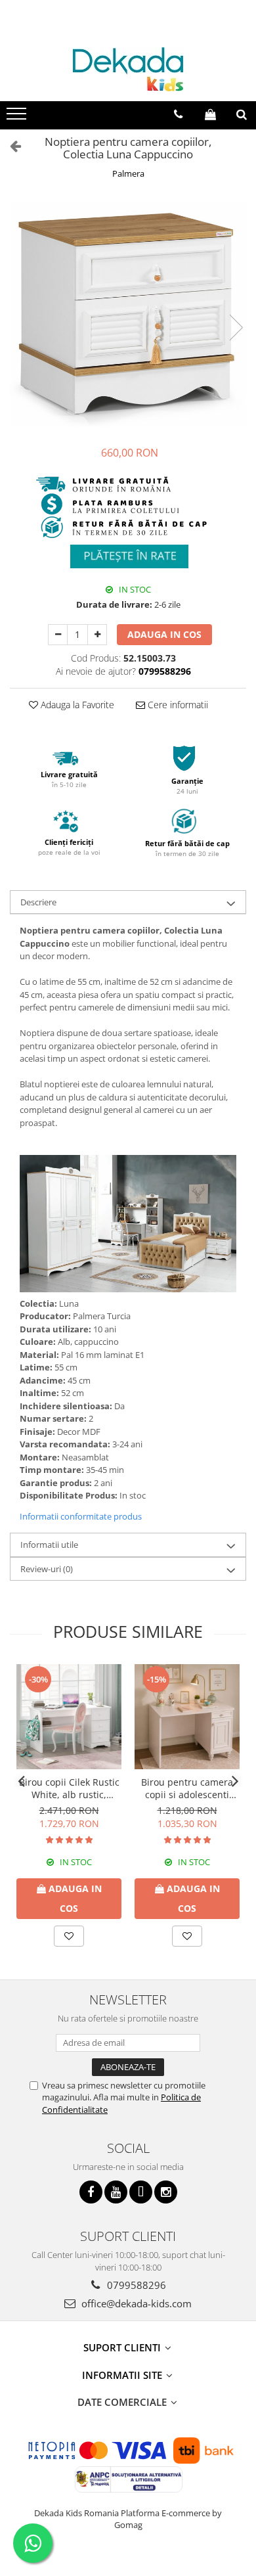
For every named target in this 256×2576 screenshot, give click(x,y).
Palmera (128, 173)
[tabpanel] (128, 314)
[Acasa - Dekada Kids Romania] (128, 69)
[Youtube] (116, 2192)
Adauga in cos (164, 634)
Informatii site (123, 2375)
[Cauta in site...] (242, 114)
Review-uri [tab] (47, 1569)
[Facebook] (91, 2192)
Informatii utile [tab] (49, 1545)
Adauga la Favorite (76, 705)
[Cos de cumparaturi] (210, 114)
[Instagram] (166, 2192)
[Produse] (18, 118)
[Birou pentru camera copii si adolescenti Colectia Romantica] (187, 1717)
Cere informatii (177, 705)
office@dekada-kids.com (135, 2303)
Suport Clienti (123, 2347)
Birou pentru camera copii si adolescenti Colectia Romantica (187, 1788)
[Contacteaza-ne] (178, 114)
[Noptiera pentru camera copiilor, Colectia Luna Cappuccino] (128, 314)
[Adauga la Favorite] (69, 1936)
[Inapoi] (10, 146)
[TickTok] (141, 2192)
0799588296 (135, 2285)
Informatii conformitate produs (81, 1516)
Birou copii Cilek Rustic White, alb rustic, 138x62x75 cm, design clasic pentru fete (69, 1788)
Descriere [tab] (38, 902)
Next (236, 328)
